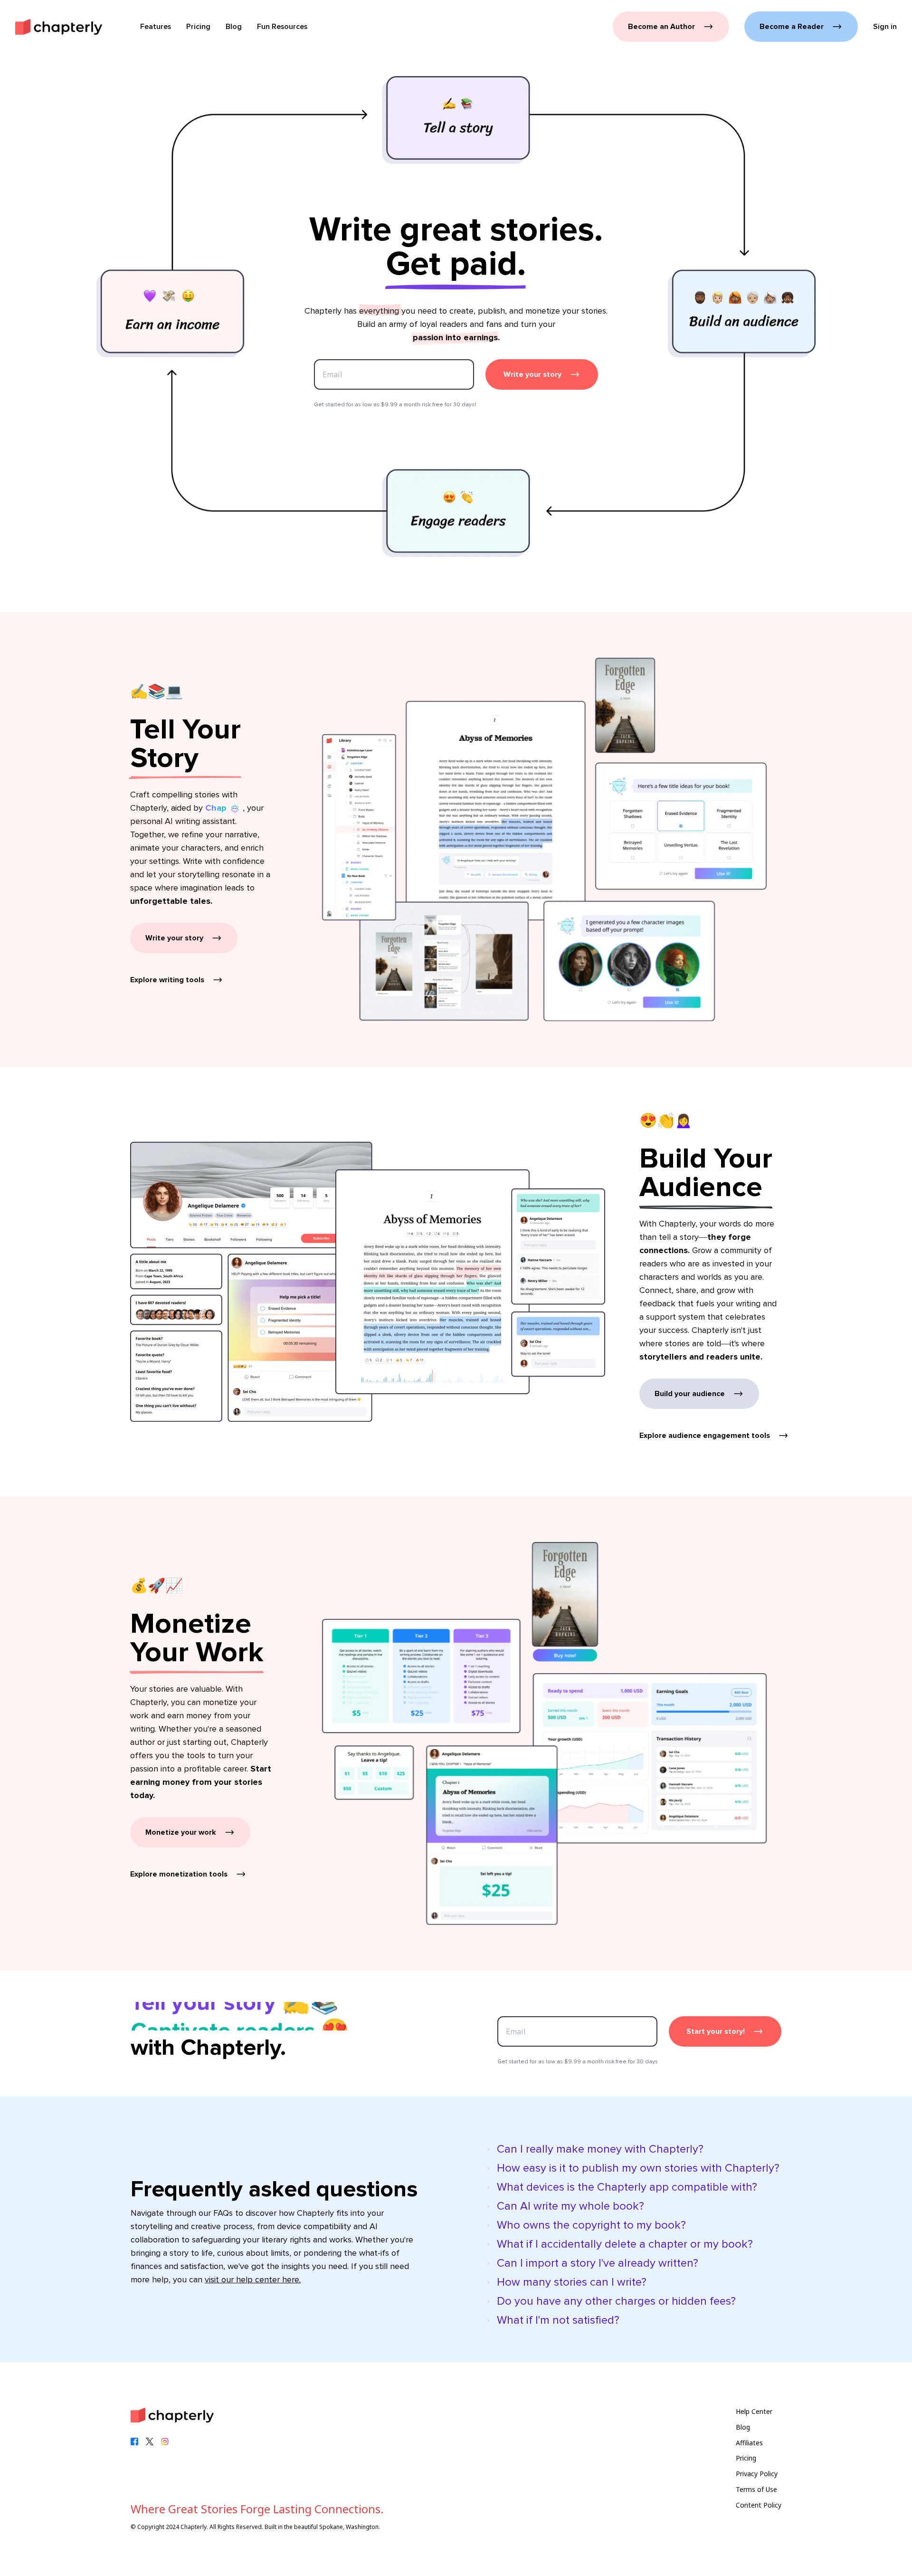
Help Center (754, 2411)
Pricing (746, 2458)
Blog (743, 2427)
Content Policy (759, 2505)
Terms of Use (756, 2489)
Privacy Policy (757, 2474)
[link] (59, 27)
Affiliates (749, 2443)
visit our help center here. (253, 2279)
